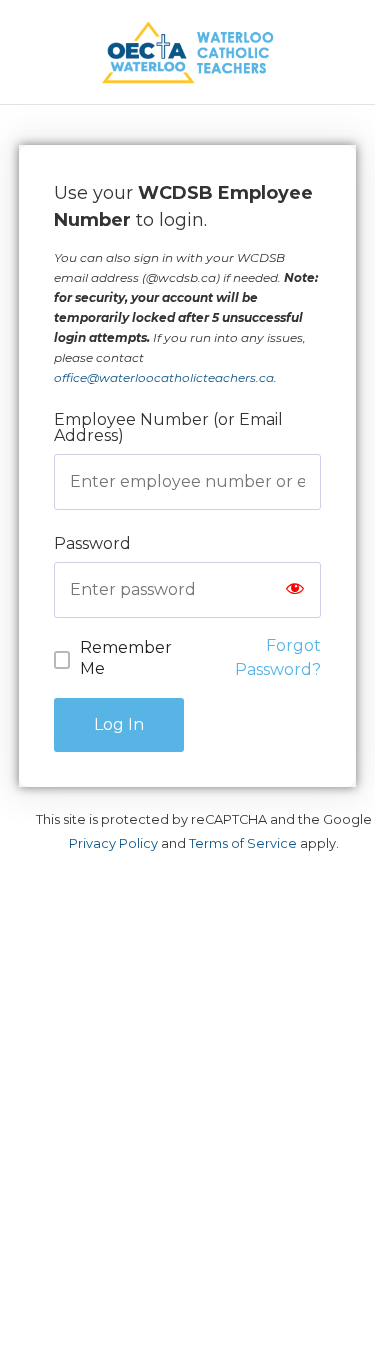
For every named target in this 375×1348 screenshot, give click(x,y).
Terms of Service (243, 843)
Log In (119, 724)
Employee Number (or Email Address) (168, 427)
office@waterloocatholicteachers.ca (164, 377)
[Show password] (295, 590)
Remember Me (126, 658)
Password (92, 543)
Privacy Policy (113, 843)
